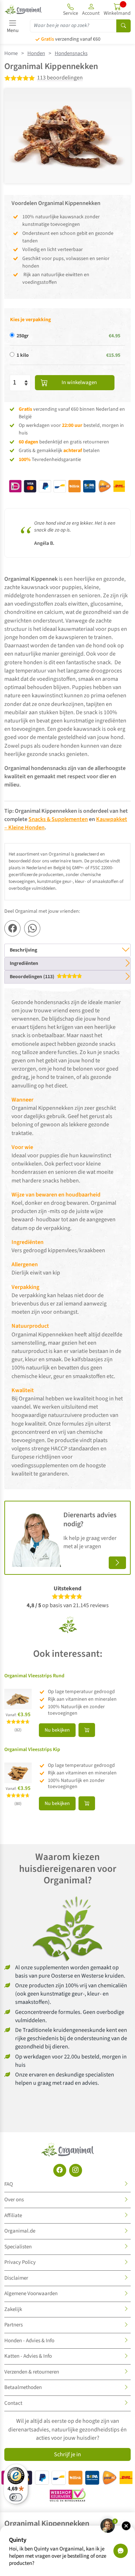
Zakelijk (13, 2309)
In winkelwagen (79, 382)
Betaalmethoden (23, 2387)
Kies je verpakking (30, 320)
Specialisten (18, 2247)
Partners (13, 2325)
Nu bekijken (57, 1730)
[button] (91, 9)
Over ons (14, 2200)
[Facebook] (60, 2170)
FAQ (9, 2184)
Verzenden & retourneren (32, 2372)
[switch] (16, 2497)
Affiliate (13, 2215)
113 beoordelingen (60, 78)
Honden (36, 53)
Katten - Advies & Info (28, 2356)
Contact (13, 2403)
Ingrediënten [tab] (24, 963)
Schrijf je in (67, 2454)
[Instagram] (76, 2170)
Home (11, 53)
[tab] (67, 977)
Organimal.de (20, 2231)
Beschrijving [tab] (23, 950)
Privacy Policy (20, 2262)
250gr (23, 336)
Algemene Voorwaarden (31, 2294)
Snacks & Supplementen (58, 819)
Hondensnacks (71, 53)
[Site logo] (23, 9)
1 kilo (23, 355)
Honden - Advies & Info (29, 2341)
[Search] (123, 26)
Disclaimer (16, 2278)
